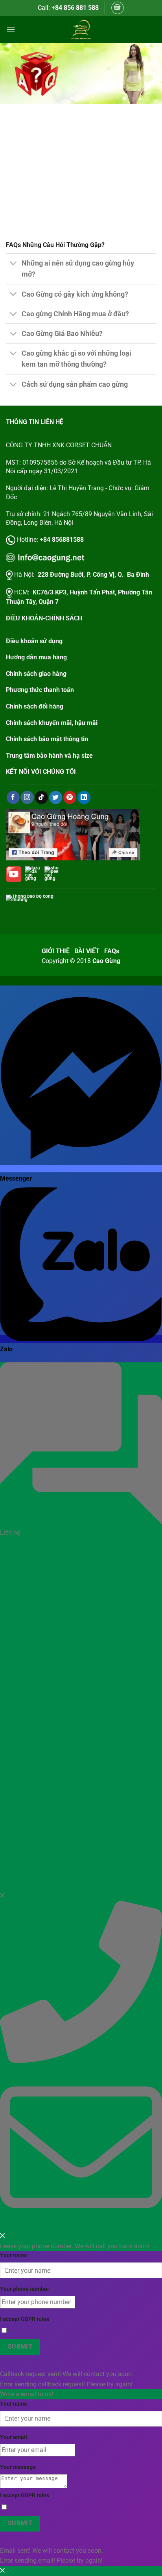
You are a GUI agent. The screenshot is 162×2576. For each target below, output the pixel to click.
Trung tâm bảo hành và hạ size (49, 756)
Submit (20, 2347)
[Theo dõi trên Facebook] (13, 797)
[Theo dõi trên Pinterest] (70, 797)
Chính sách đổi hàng (35, 706)
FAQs (112, 951)
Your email (14, 2437)
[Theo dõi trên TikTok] (41, 797)
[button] (118, 8)
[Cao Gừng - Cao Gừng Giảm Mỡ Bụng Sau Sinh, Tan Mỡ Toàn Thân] (81, 30)
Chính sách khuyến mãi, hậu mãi (52, 723)
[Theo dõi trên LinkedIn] (84, 797)
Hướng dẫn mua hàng (36, 657)
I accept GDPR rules (25, 2319)
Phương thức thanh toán (40, 690)
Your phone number (25, 2289)
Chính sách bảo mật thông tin (47, 739)
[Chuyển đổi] (14, 264)
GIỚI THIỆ (56, 951)
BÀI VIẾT (87, 951)
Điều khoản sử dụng (34, 641)
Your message (18, 2467)
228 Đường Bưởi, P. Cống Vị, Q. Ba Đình (93, 575)
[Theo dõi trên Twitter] (56, 797)
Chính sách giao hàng (36, 674)
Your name (14, 2256)
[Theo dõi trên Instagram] (27, 797)
